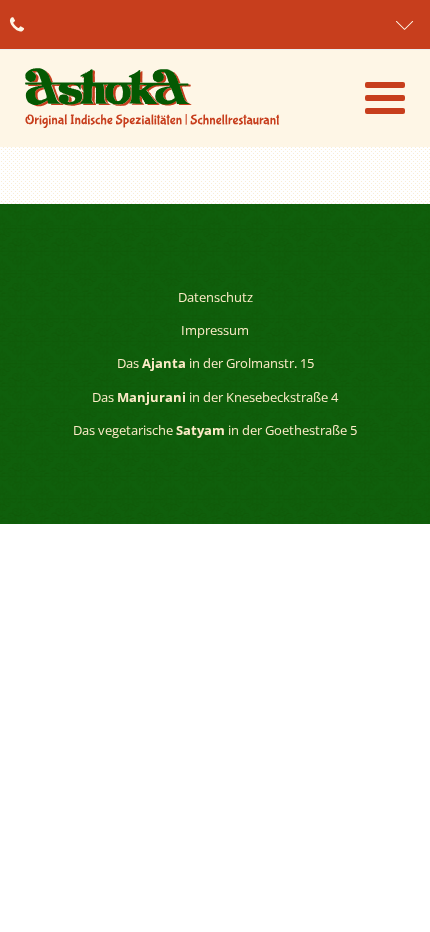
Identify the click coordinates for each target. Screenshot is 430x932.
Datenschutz (215, 297)
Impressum (215, 330)
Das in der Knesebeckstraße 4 (215, 397)
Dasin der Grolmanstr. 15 (215, 363)
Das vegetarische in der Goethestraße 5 (215, 430)
